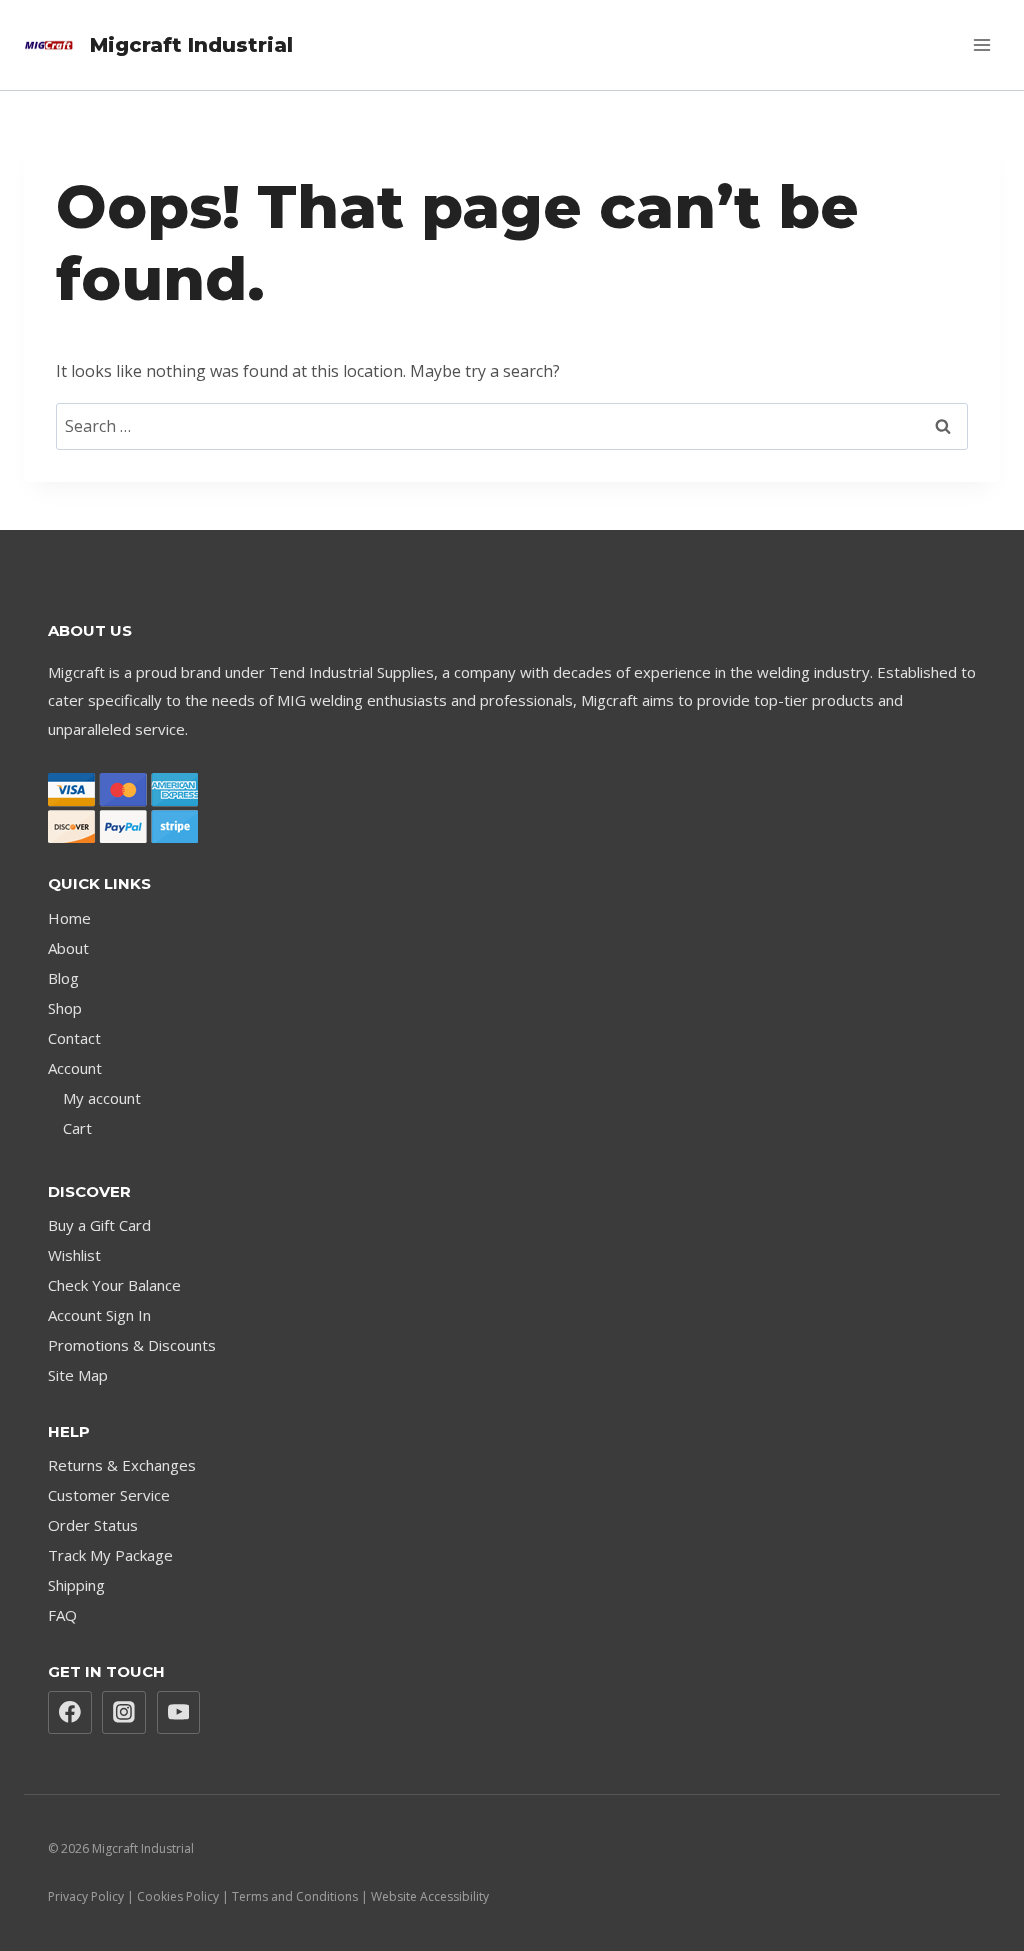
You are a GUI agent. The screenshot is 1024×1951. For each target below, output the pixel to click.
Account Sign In (99, 1315)
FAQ (62, 1615)
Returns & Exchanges (122, 1465)
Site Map (78, 1375)
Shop (65, 1008)
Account (75, 1068)
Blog (63, 978)
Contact (74, 1038)
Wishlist (74, 1255)
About (68, 948)
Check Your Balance (114, 1285)
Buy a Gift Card (99, 1225)
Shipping (76, 1585)
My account (102, 1098)
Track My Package (110, 1555)
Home (69, 918)
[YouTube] (179, 1713)
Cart (77, 1128)
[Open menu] (981, 44)
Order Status (93, 1525)
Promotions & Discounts (132, 1345)
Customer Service (109, 1495)
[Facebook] (70, 1713)
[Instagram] (124, 1713)
